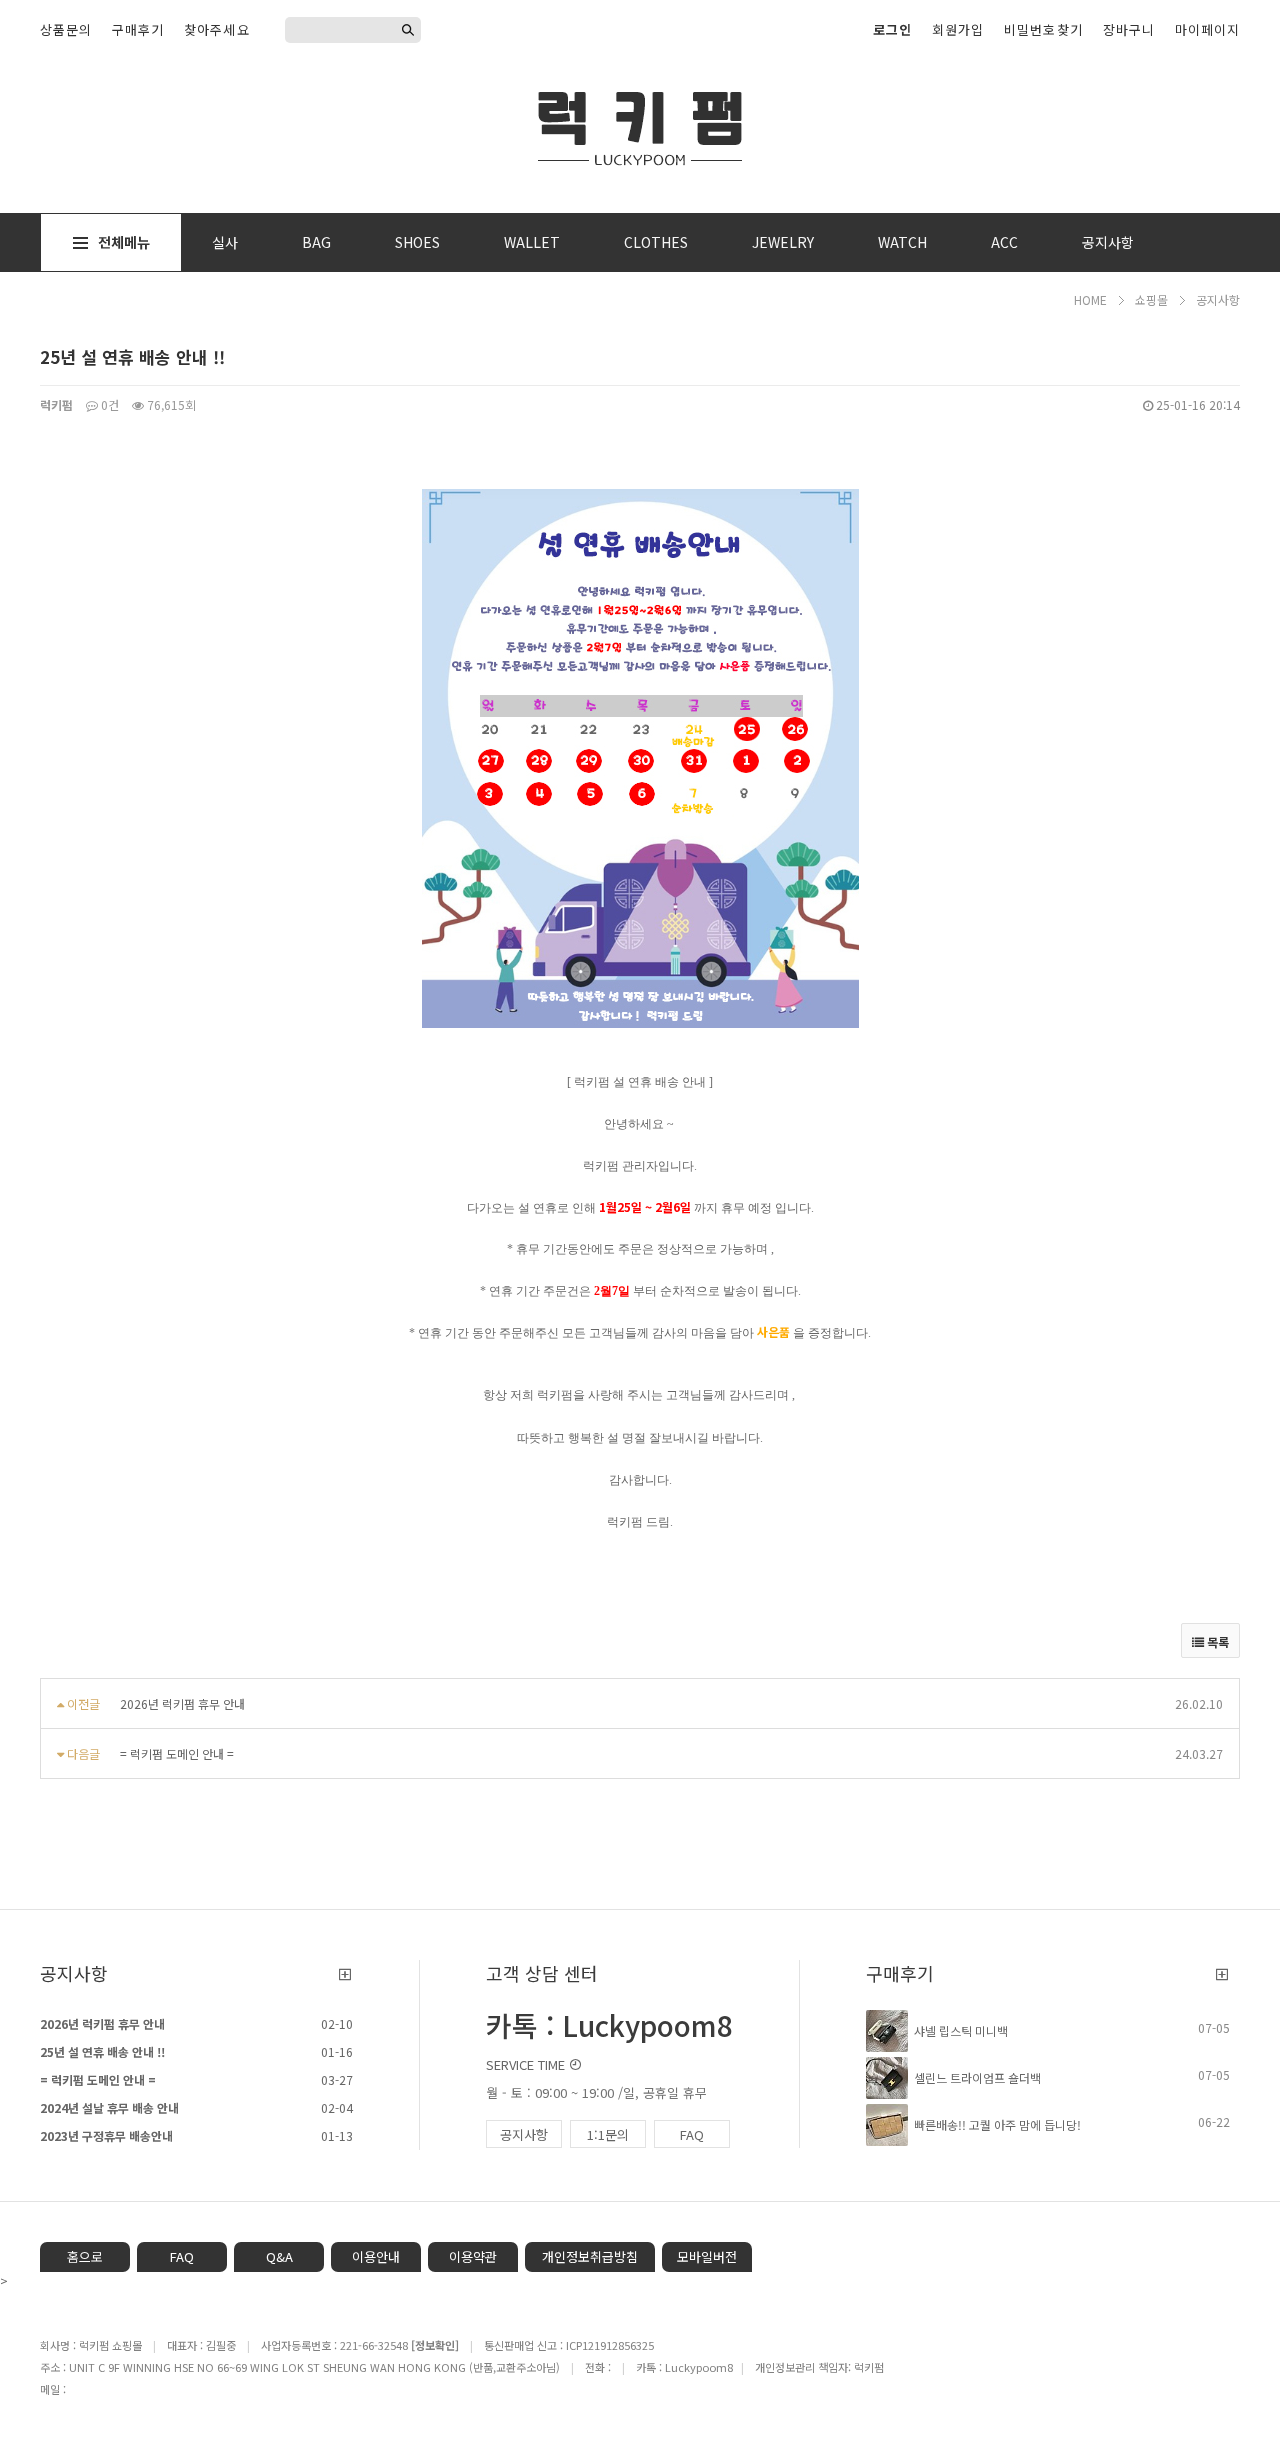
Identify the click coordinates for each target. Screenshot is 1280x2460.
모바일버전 (707, 2256)
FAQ (692, 2134)
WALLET (532, 242)
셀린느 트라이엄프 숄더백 (977, 2077)
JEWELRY (783, 242)
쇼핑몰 (1151, 299)
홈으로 (85, 2256)
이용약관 (473, 2256)
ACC (1004, 242)
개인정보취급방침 (590, 2256)
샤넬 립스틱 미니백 (961, 2030)
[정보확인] (435, 2345)
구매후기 (138, 29)
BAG (316, 242)
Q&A (279, 2256)
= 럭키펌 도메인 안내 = (177, 1753)
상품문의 (66, 29)
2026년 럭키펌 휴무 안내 (182, 1703)
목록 (1216, 1641)
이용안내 (376, 2256)
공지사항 (1108, 242)
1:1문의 (608, 2134)
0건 (108, 404)
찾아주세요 (216, 29)
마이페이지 (1207, 29)
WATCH (902, 242)
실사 (225, 242)
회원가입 (958, 29)
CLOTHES (656, 242)
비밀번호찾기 (1043, 29)
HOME (1090, 299)
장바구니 (1129, 29)
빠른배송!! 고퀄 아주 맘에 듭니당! (997, 2124)
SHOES (417, 242)
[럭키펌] (640, 125)
